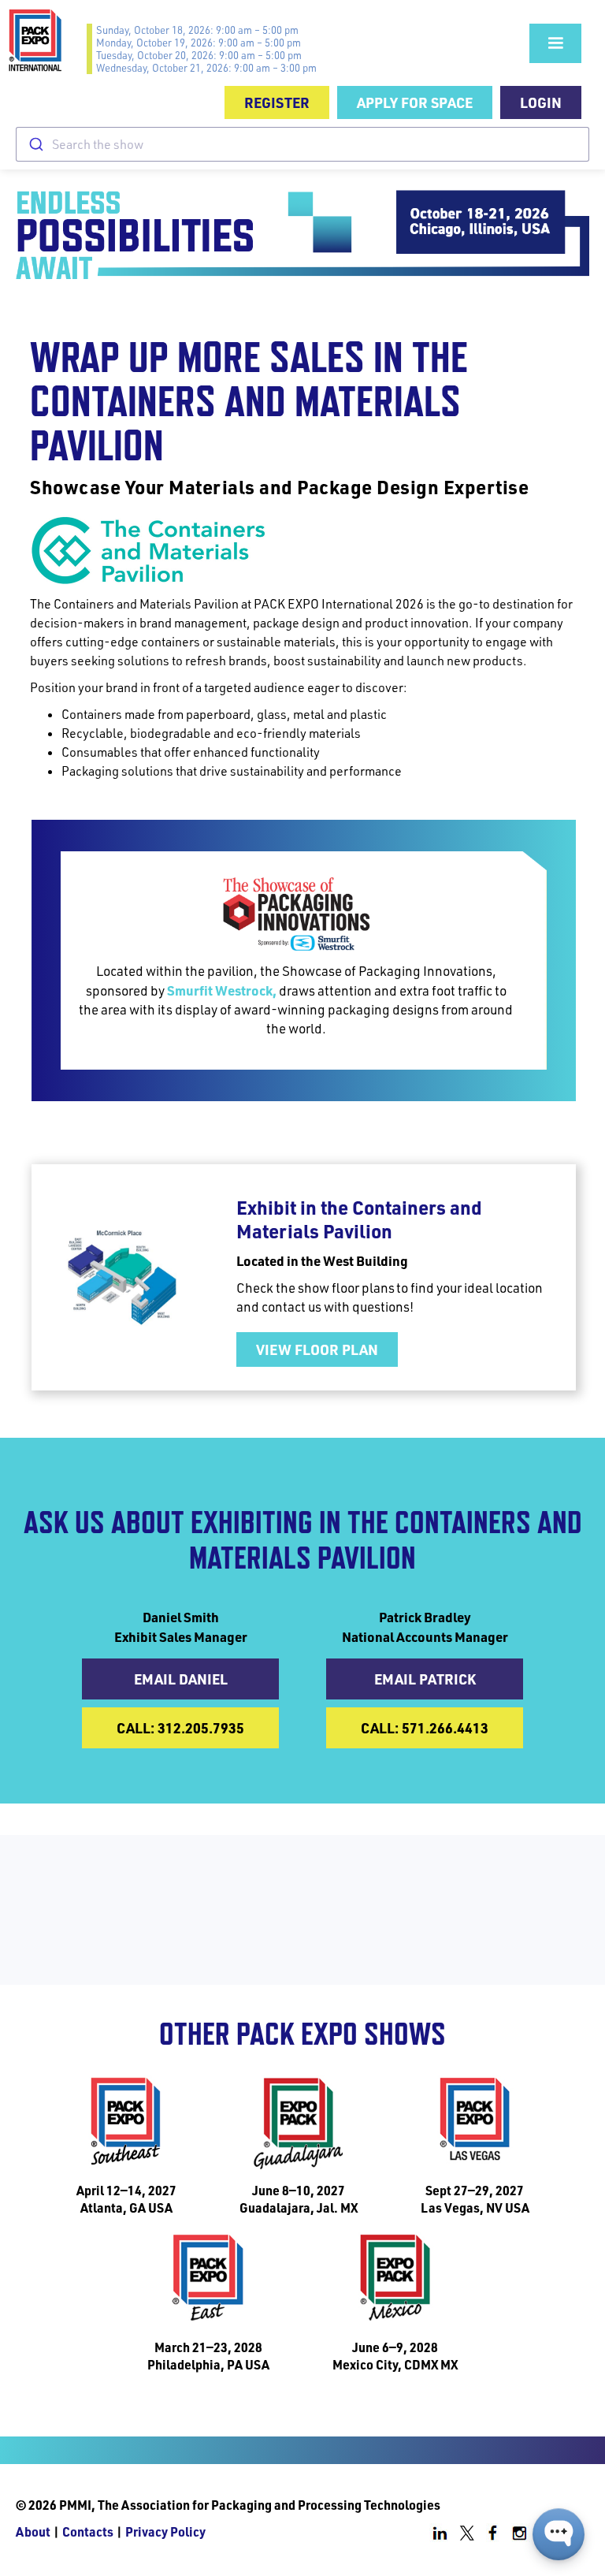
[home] (47, 40)
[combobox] (302, 144)
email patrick (425, 1679)
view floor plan (317, 1349)
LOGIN (541, 102)
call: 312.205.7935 (180, 1727)
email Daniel (181, 1679)
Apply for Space (415, 102)
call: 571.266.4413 (425, 1727)
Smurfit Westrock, (222, 990)
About (33, 2531)
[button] (555, 43)
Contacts (88, 2531)
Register (277, 102)
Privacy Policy (165, 2531)
